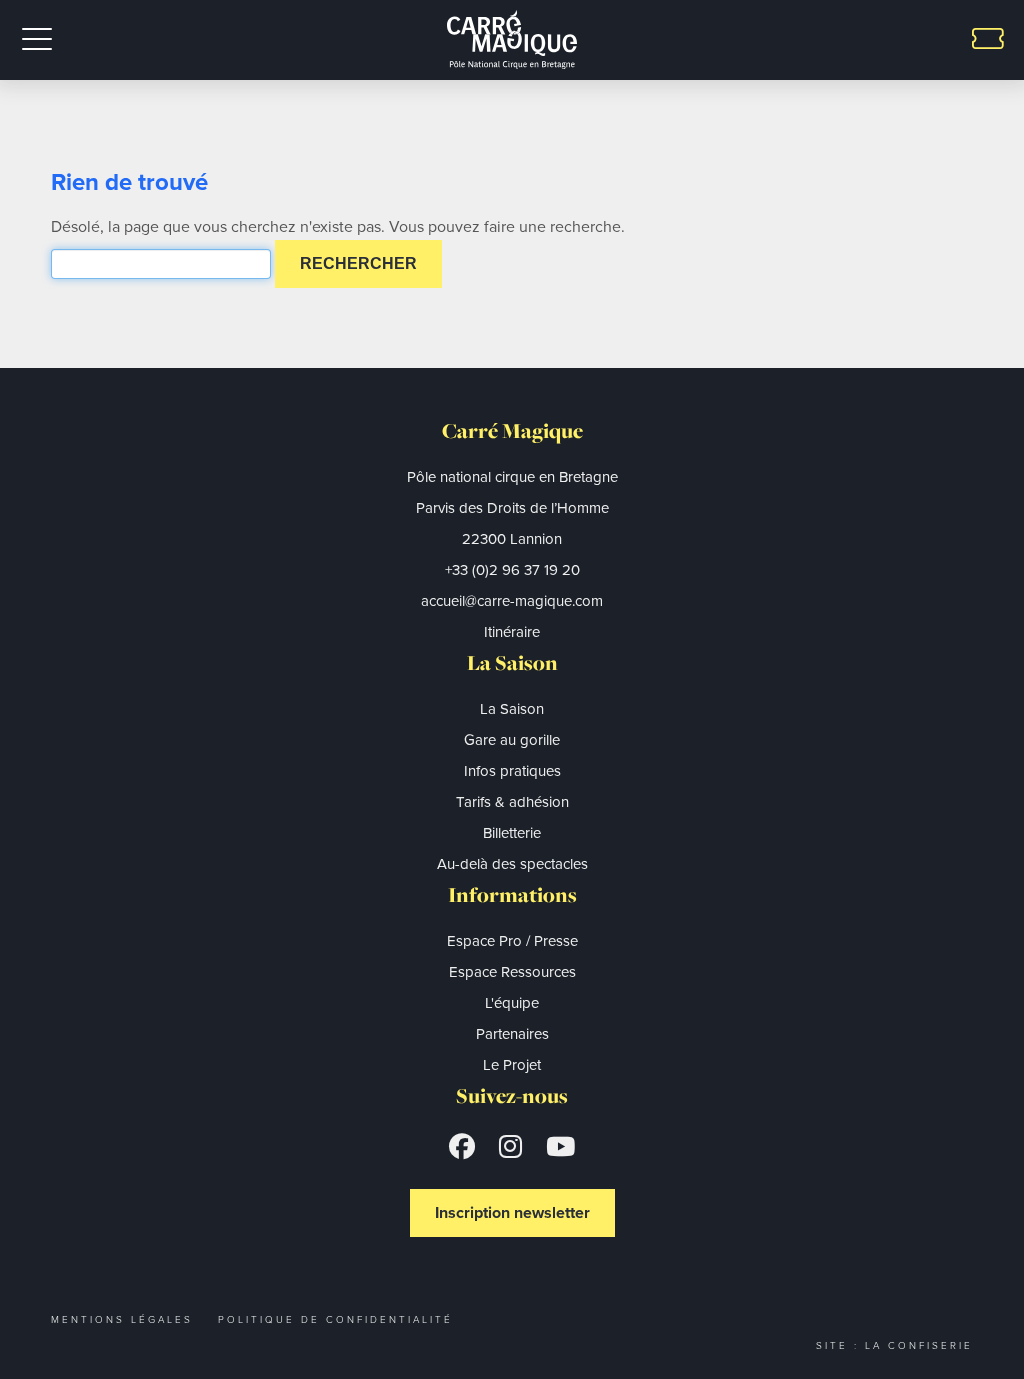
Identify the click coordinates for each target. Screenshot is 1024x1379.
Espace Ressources (512, 972)
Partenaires (512, 1034)
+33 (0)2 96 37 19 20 (512, 570)
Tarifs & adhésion (512, 802)
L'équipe (512, 1003)
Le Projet (512, 1065)
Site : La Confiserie (894, 1345)
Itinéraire (512, 632)
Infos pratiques (512, 771)
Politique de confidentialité (335, 1319)
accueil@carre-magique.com (512, 601)
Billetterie (512, 833)
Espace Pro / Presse (512, 941)
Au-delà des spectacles (512, 864)
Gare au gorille (512, 740)
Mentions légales (122, 1319)
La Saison (512, 709)
